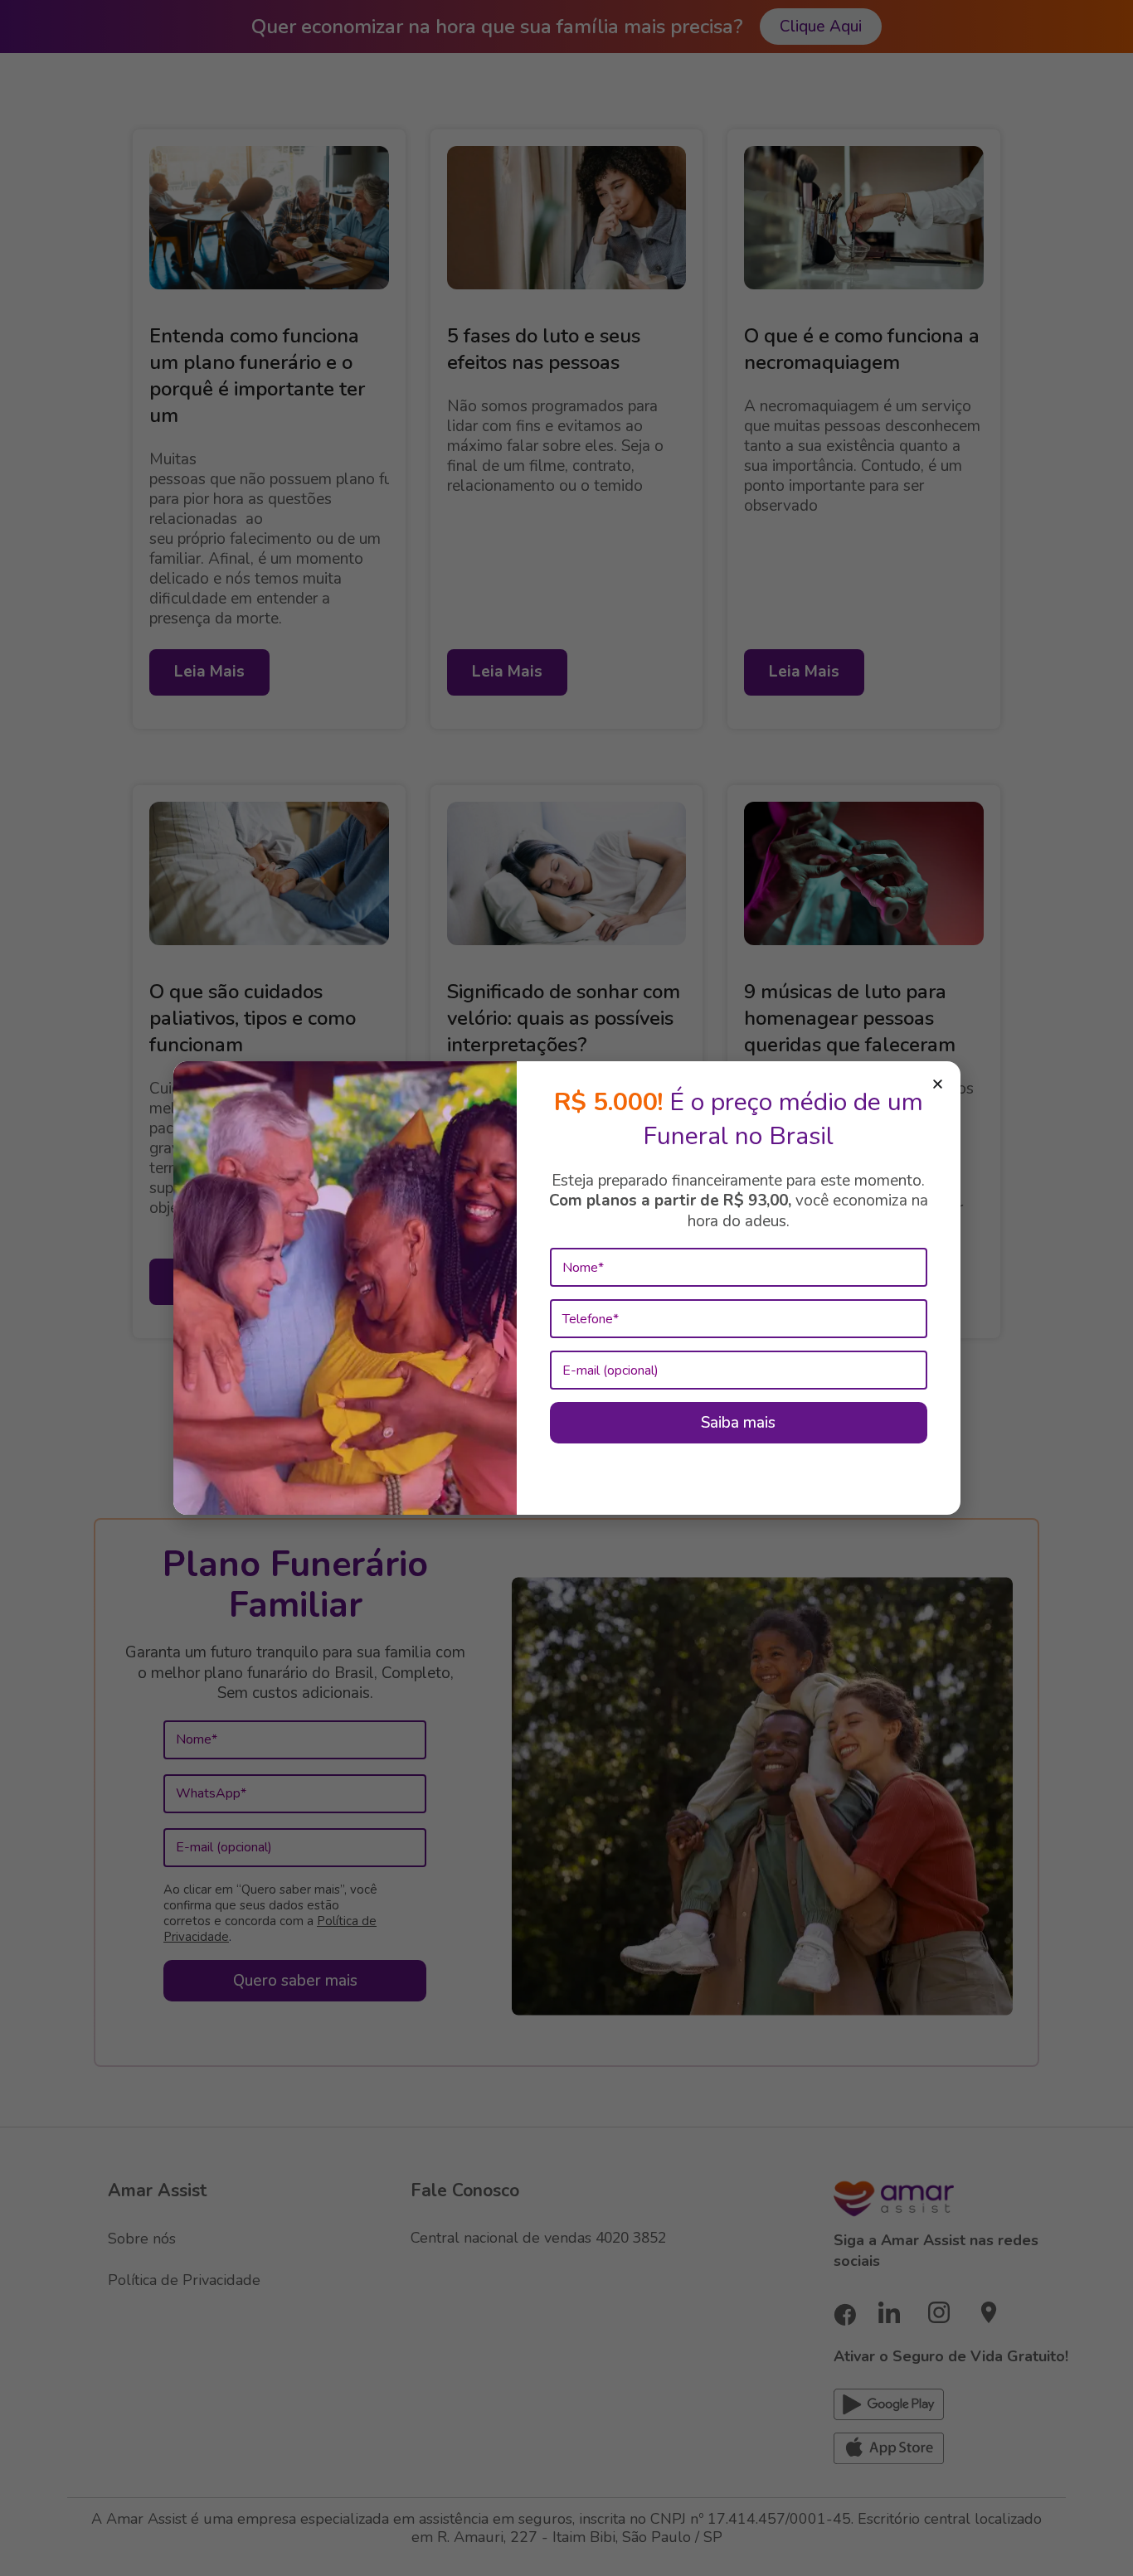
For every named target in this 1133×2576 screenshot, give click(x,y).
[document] (566, 1288)
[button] (938, 1084)
